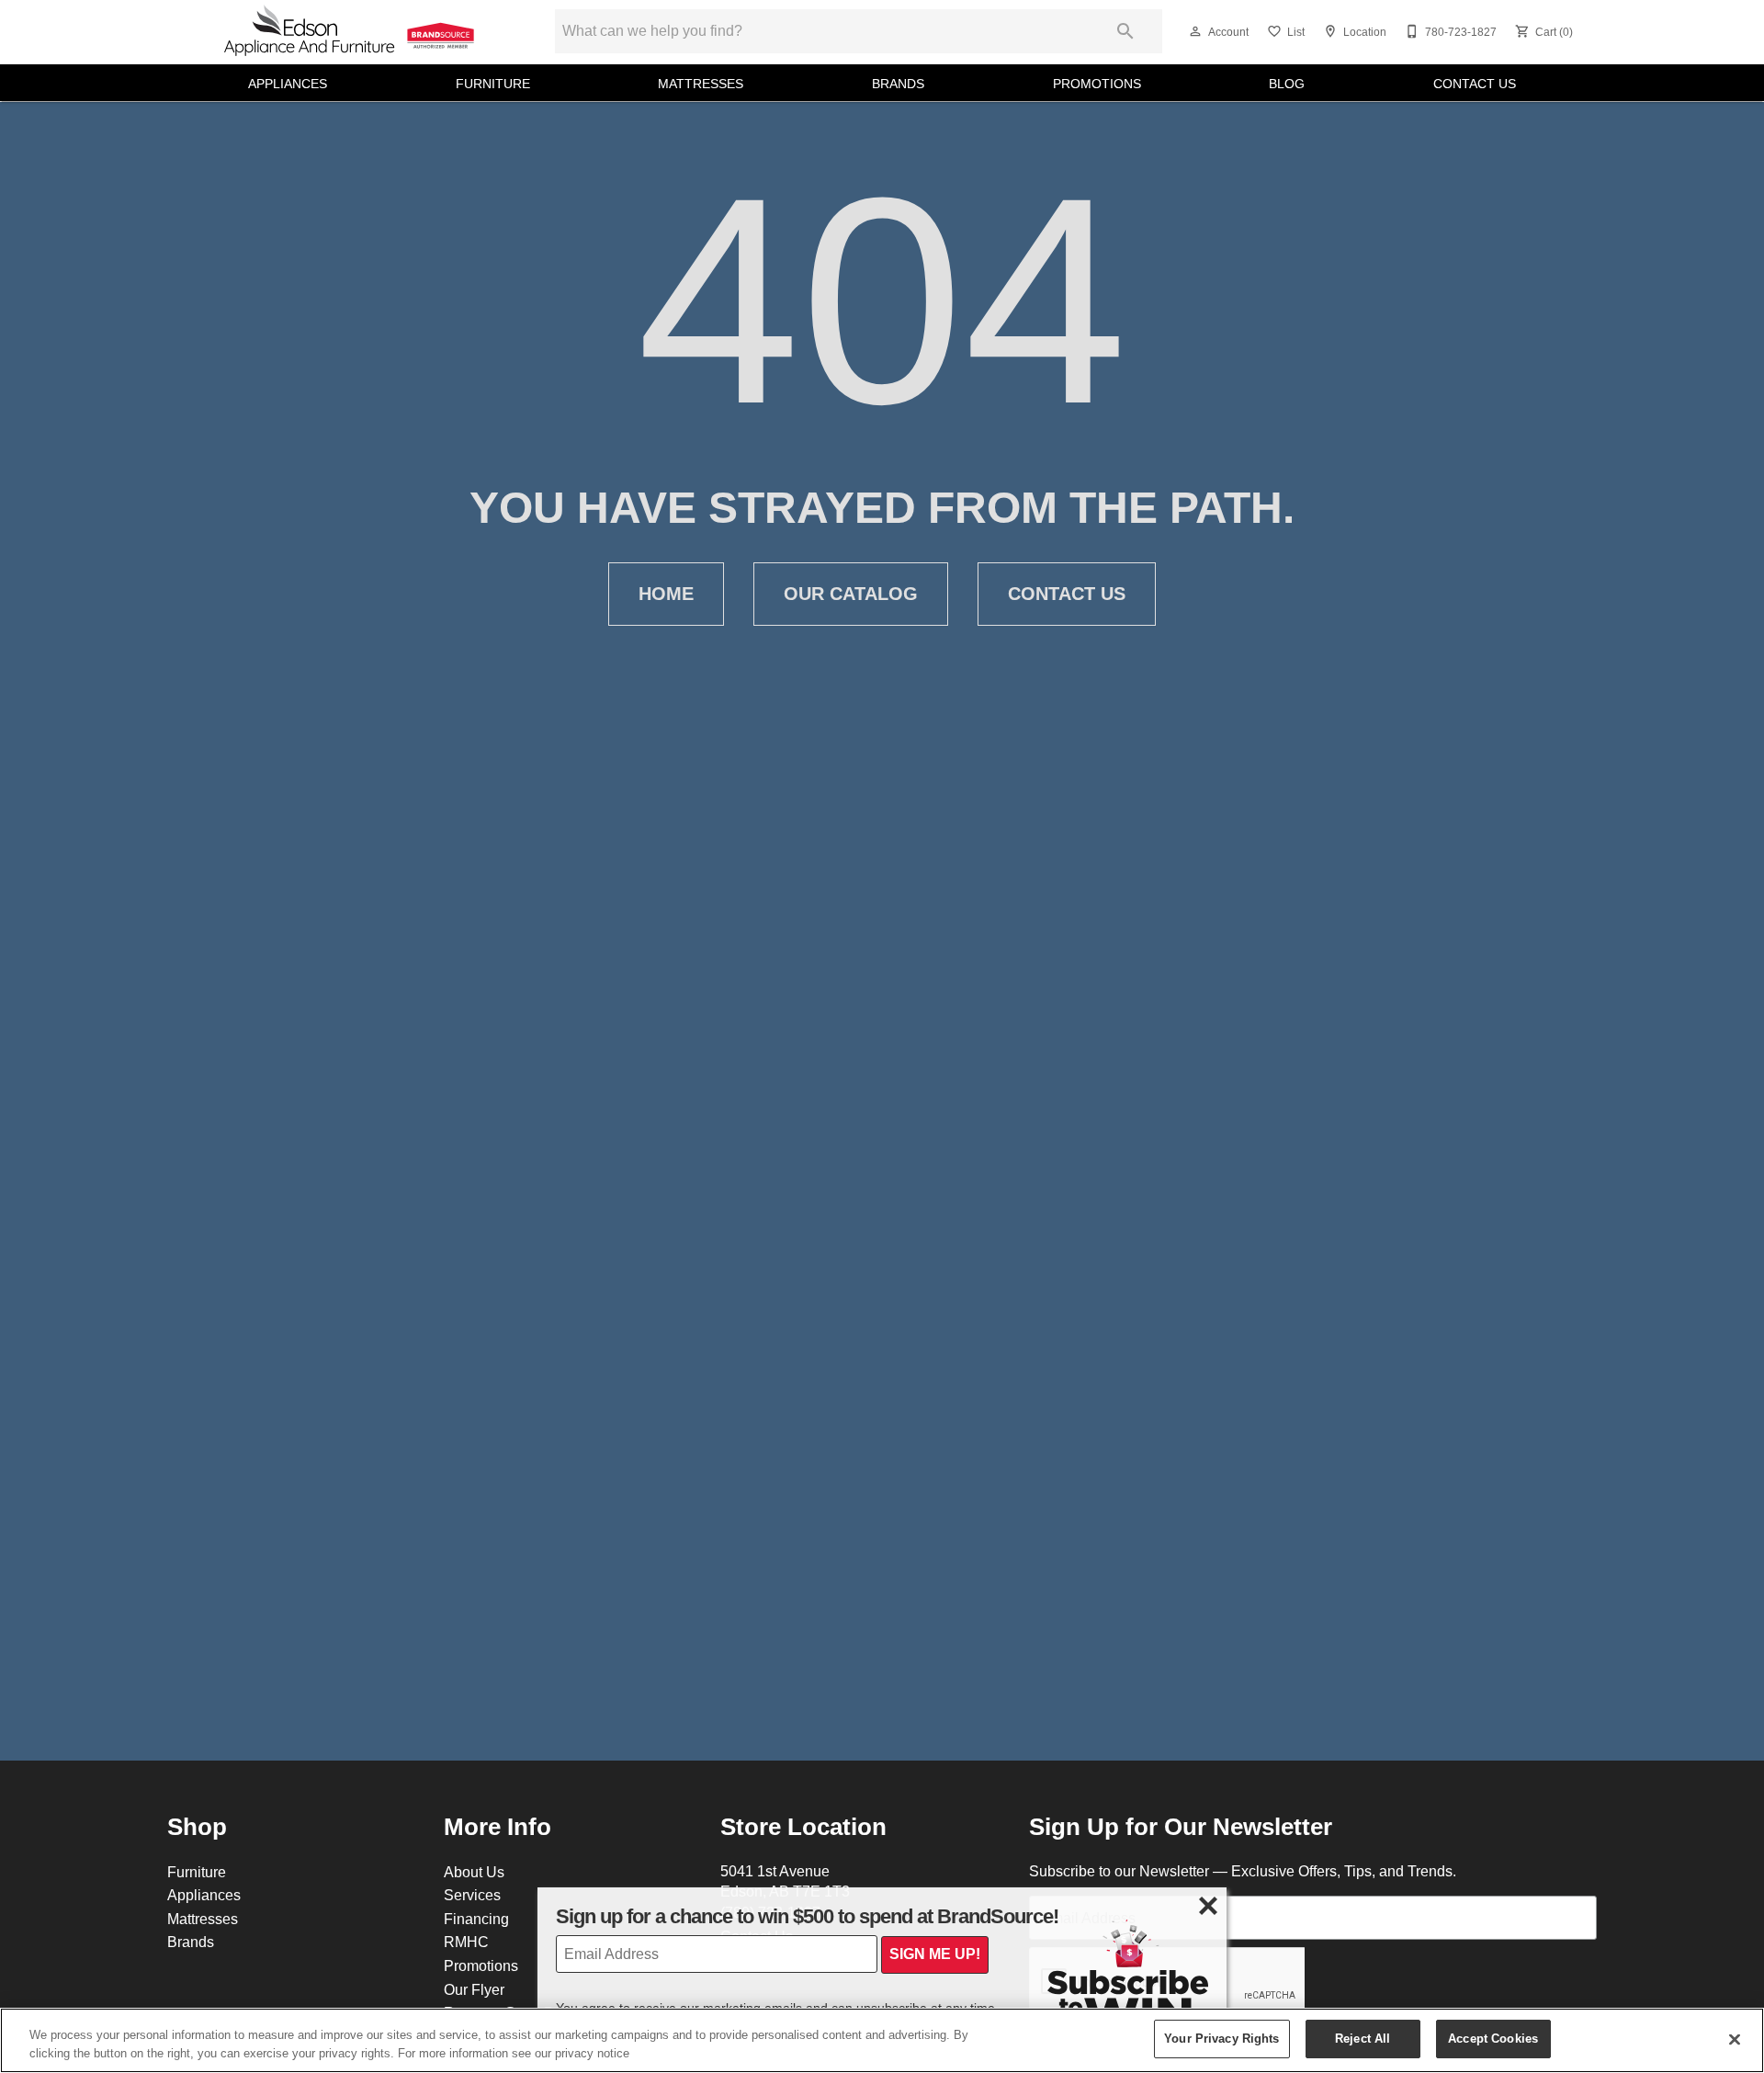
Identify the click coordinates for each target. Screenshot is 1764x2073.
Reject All (1363, 2038)
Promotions (1097, 84)
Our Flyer (474, 1989)
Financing (476, 1919)
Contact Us (1475, 84)
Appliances (288, 84)
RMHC (466, 1942)
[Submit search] (1125, 31)
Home (666, 594)
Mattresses (701, 84)
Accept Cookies (1493, 2038)
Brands (898, 84)
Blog (1287, 84)
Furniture (493, 84)
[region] (882, 2040)
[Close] (1735, 2039)
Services (472, 1895)
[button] (1195, 31)
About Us (474, 1872)
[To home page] (351, 32)
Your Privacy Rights (1221, 2038)
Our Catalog (851, 594)
